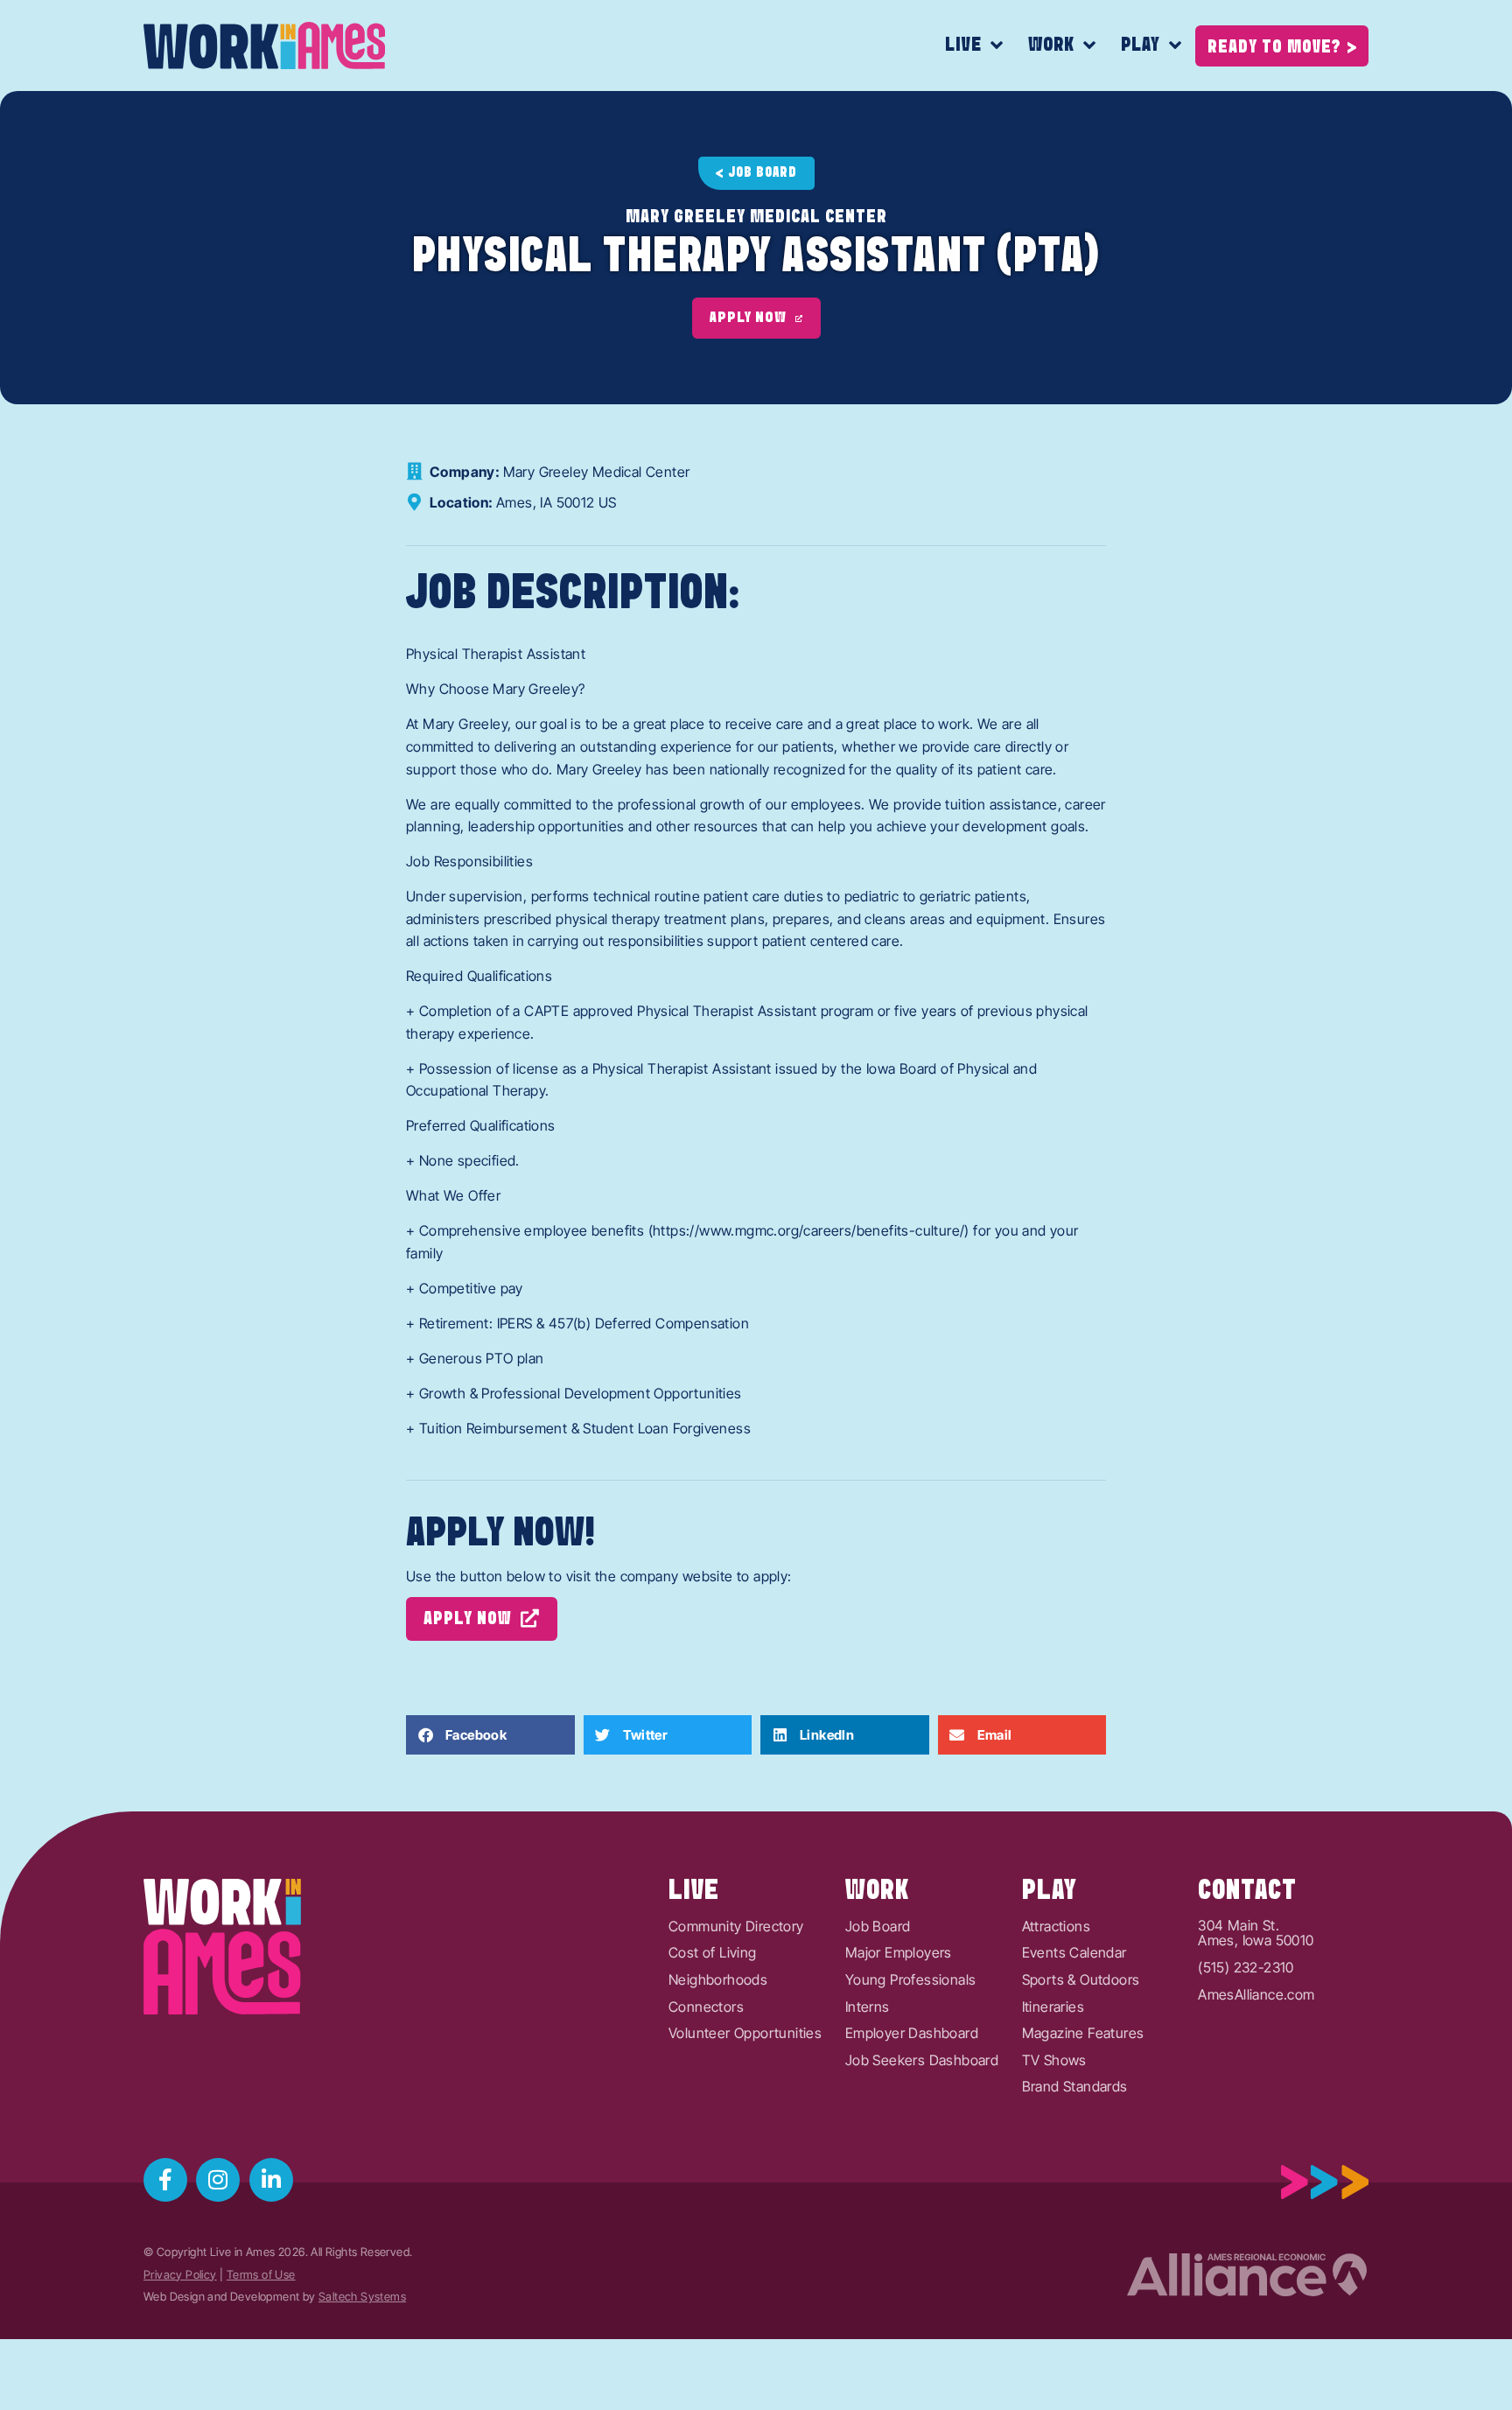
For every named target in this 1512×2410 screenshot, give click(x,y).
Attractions (1056, 1927)
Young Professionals (911, 1980)
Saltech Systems (362, 2297)
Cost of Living (713, 1953)
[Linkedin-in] (271, 2180)
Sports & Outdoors (1081, 1980)
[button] (490, 1735)
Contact (1247, 1891)
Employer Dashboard (912, 2034)
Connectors (706, 2007)
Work (1051, 45)
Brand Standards (1075, 2087)
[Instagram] (218, 2180)
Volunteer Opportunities (745, 2034)
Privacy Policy (180, 2275)
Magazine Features (1083, 2034)
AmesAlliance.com (1256, 1995)
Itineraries (1053, 2007)
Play (1141, 45)
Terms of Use (261, 2275)
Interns (868, 2007)
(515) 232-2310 (1246, 1968)
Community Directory (736, 1927)
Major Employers (899, 1953)
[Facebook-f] (165, 2180)
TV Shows (1054, 2061)
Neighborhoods (718, 1980)
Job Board (878, 1927)
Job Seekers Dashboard (922, 2061)
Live (963, 45)
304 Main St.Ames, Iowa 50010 (1256, 1934)
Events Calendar (1074, 1953)
